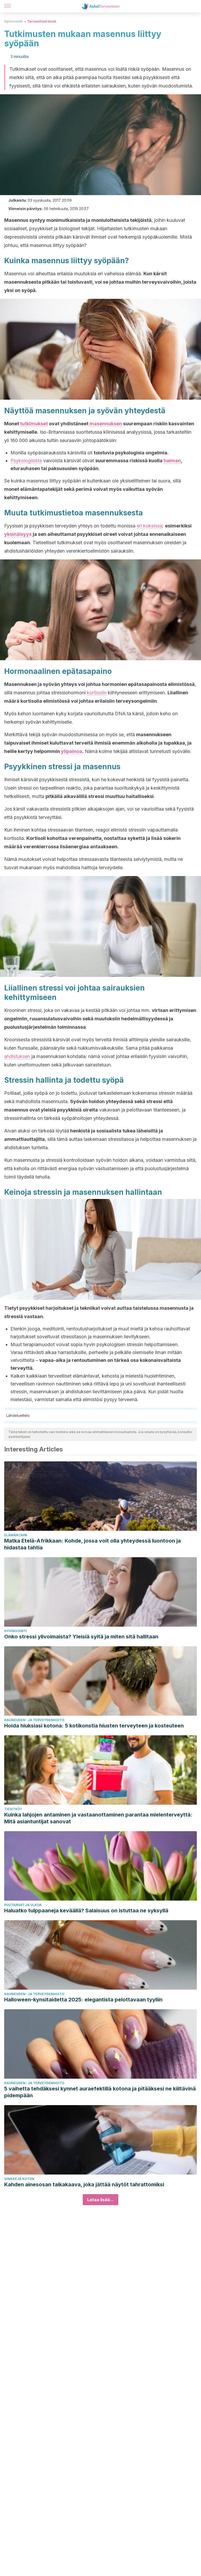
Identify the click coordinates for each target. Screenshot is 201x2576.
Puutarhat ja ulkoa (23, 1905)
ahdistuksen (17, 1056)
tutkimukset (34, 424)
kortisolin (97, 693)
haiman (172, 461)
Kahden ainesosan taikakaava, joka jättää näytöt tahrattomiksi (84, 2184)
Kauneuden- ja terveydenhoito (34, 1720)
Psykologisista (26, 461)
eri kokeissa (149, 526)
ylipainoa (71, 751)
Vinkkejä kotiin (19, 2179)
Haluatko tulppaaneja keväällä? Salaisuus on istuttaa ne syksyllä (86, 1911)
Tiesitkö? (13, 1809)
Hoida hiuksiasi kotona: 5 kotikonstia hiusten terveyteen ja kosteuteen (94, 1726)
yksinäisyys (18, 534)
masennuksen (106, 424)
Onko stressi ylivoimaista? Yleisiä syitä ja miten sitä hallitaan (81, 1637)
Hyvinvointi (13, 21)
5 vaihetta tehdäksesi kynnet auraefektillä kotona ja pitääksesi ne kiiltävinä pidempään (100, 2092)
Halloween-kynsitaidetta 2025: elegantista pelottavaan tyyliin (83, 2000)
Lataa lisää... (100, 2200)
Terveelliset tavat (42, 21)
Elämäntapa (16, 1535)
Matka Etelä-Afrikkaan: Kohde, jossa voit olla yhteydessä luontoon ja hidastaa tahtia (93, 1544)
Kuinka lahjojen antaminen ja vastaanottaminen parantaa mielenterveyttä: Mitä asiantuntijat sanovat (98, 1818)
